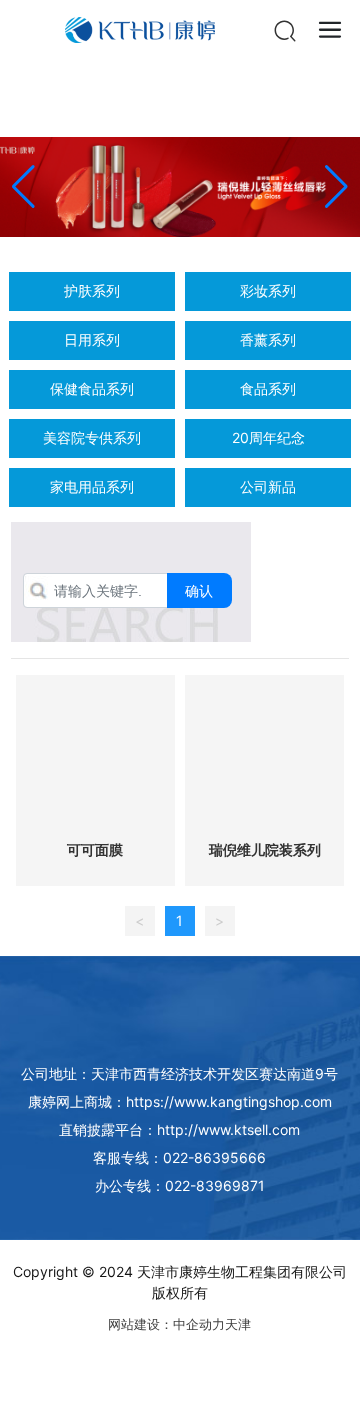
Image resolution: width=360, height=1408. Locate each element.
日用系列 (92, 339)
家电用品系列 (92, 486)
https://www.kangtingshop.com (229, 1101)
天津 (238, 1324)
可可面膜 (95, 850)
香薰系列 (268, 339)
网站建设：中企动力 (166, 1324)
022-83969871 (215, 1185)
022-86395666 (214, 1157)
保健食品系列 (92, 388)
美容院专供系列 (92, 437)
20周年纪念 (268, 437)
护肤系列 (92, 290)
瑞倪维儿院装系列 (265, 850)
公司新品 (268, 486)
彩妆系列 (268, 290)
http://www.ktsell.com (228, 1129)
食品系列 (268, 388)
